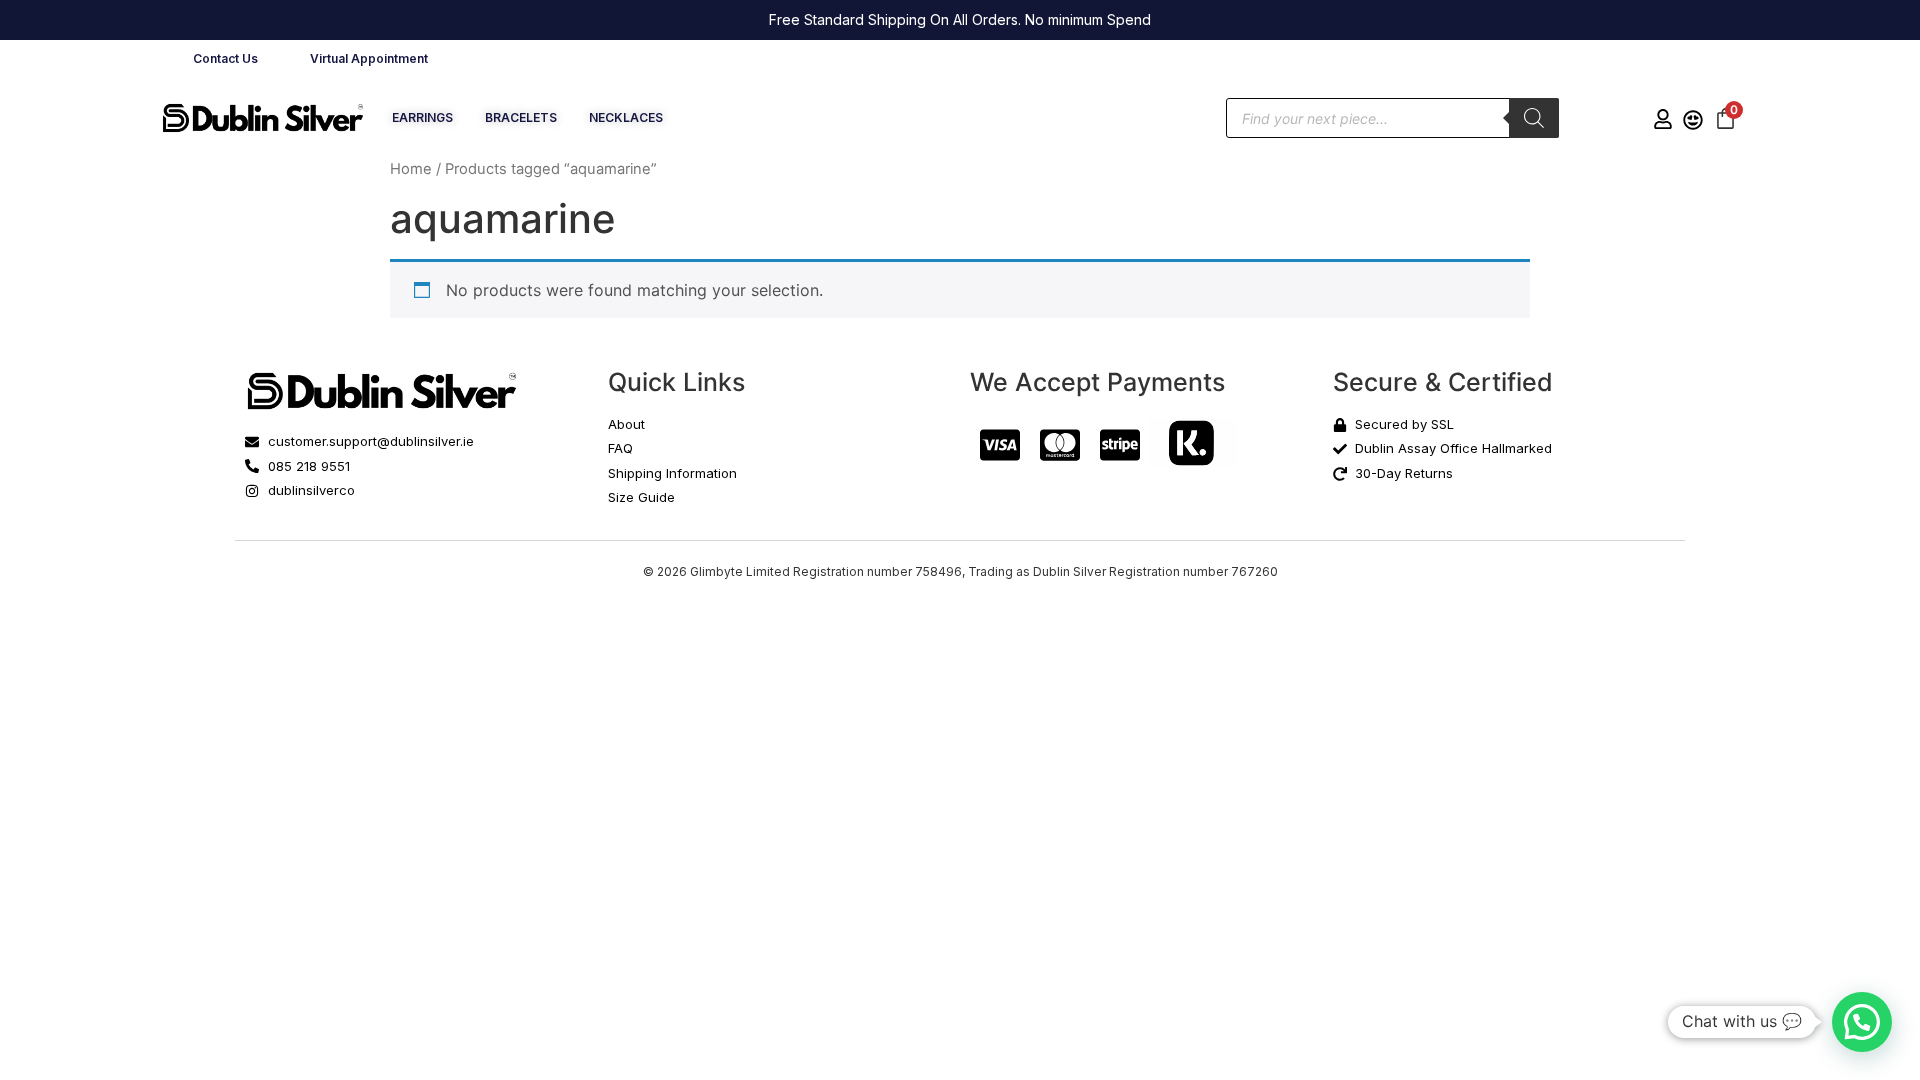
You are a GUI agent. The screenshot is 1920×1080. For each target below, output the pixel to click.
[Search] (1534, 118)
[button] (1862, 1022)
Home (411, 169)
